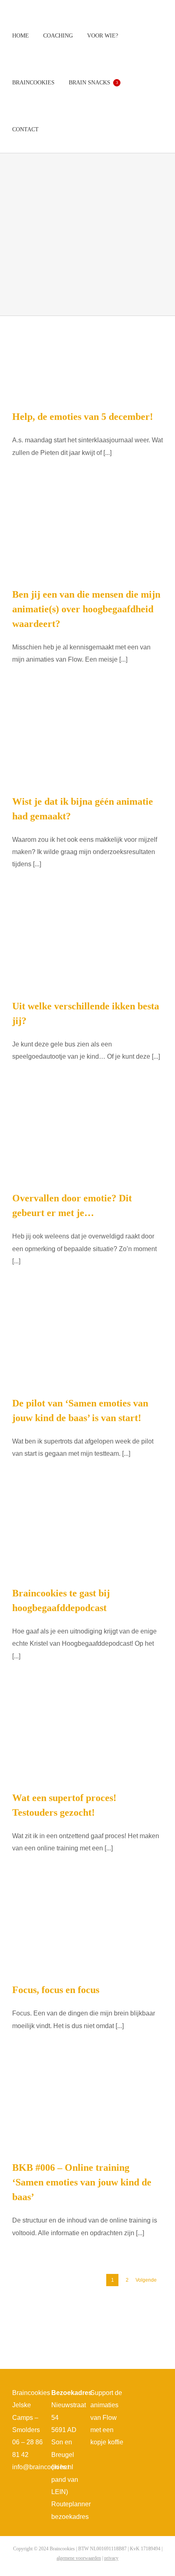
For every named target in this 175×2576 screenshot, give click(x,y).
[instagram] (146, 2395)
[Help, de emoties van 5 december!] (87, 356)
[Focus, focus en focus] (87, 1930)
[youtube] (159, 2395)
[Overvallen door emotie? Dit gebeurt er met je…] (87, 1138)
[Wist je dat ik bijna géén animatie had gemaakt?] (87, 741)
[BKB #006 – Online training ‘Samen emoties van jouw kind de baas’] (87, 2107)
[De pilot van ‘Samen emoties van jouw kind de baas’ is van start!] (87, 1343)
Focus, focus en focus (56, 1990)
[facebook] (133, 2395)
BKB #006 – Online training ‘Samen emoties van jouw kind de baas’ (82, 2182)
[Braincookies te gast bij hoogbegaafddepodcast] (87, 1534)
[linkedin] (140, 2409)
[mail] (153, 2409)
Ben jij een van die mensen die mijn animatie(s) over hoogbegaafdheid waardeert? (86, 609)
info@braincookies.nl (43, 2467)
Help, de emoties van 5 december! (83, 417)
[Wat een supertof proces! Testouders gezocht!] (87, 1738)
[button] (55, 129)
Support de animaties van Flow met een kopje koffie (107, 2418)
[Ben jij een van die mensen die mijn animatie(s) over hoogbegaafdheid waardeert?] (87, 534)
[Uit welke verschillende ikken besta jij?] (87, 946)
